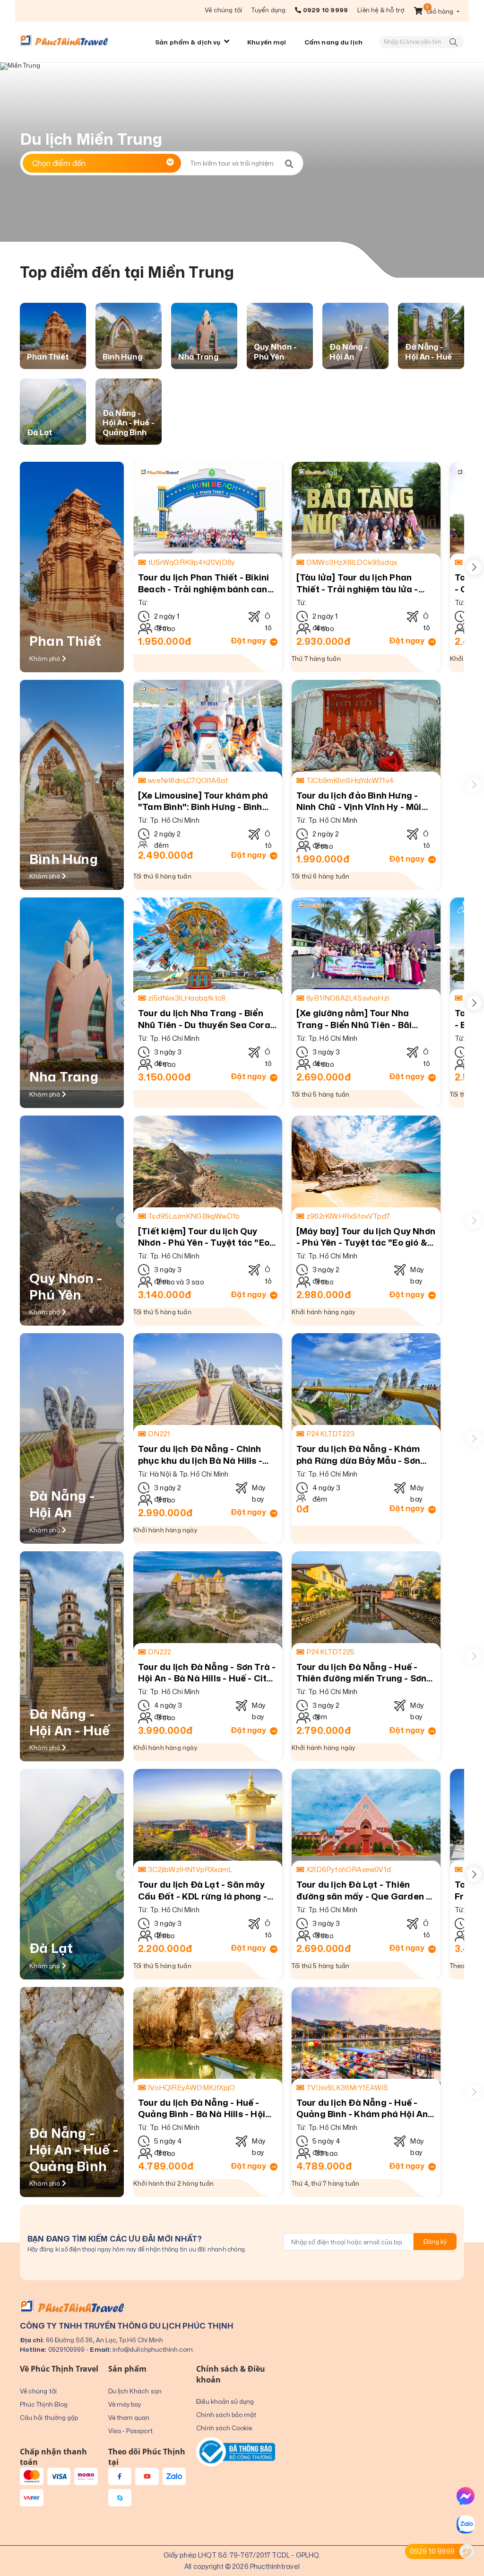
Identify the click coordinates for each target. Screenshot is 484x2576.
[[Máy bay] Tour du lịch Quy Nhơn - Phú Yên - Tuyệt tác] (366, 1165)
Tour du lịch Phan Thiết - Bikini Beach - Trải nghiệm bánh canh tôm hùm (205, 583)
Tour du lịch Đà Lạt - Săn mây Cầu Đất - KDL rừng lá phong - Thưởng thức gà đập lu (203, 1890)
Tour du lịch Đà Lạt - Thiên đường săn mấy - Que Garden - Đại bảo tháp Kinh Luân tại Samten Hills (363, 1890)
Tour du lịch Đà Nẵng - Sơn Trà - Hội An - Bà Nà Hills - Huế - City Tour (207, 1673)
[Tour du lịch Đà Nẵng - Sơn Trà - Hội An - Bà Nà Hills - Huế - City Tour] (208, 1601)
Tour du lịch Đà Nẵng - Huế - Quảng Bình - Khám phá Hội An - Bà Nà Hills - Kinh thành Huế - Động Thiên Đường (365, 2108)
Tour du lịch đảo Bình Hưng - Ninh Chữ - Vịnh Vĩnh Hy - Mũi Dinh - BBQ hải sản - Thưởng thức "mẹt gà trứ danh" (359, 801)
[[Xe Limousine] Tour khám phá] (208, 730)
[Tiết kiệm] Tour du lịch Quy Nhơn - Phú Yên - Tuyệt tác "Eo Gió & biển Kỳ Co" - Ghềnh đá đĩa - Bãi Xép (204, 1237)
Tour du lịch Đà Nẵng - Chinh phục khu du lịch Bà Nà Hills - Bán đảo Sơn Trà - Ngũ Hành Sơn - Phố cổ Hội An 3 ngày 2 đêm (200, 1455)
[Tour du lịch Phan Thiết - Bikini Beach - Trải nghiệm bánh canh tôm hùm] (208, 511)
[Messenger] (466, 2496)
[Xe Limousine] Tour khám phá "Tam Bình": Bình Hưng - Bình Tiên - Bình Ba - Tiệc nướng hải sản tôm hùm (204, 801)
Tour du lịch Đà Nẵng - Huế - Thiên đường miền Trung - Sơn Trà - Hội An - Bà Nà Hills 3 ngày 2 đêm (365, 1673)
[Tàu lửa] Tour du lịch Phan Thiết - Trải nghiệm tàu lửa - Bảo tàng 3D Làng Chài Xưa (357, 583)
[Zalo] (466, 2524)
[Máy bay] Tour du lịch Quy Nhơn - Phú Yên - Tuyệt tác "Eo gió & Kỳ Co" (366, 1237)
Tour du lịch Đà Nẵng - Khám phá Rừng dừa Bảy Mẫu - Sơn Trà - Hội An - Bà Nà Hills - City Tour (362, 1455)
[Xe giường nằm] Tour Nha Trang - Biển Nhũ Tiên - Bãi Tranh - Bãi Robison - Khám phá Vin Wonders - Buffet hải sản (364, 1019)
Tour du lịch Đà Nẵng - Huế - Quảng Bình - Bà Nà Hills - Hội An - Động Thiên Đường (202, 2108)
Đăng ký (435, 2242)
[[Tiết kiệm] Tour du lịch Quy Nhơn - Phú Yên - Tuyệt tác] (208, 1165)
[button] (437, 11)
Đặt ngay (249, 641)
